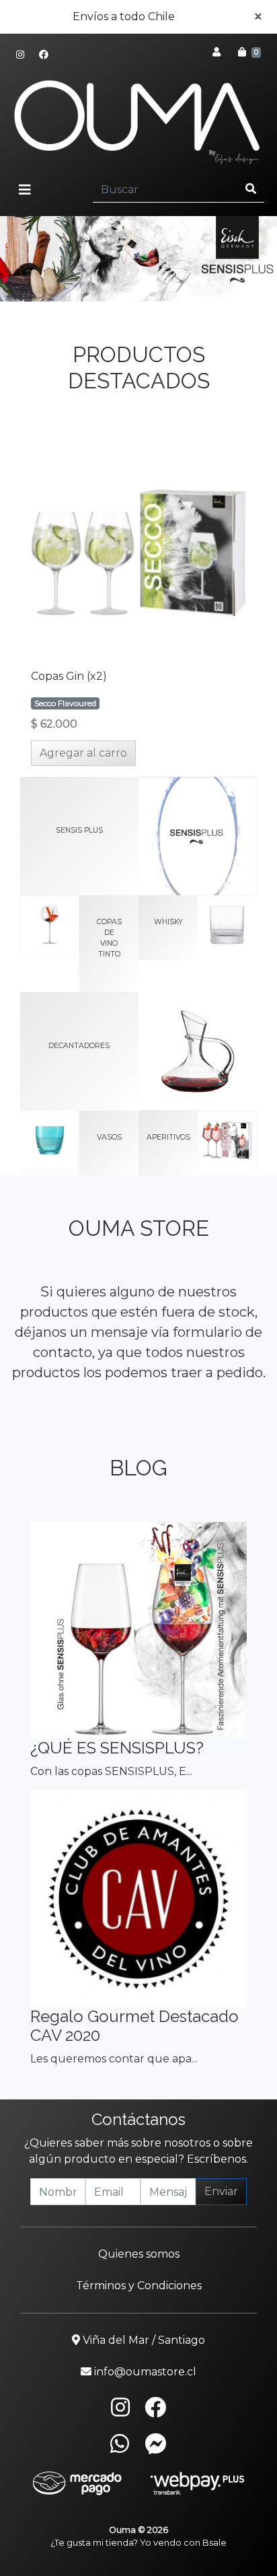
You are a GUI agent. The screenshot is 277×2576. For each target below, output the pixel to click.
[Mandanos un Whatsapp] (120, 2443)
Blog (138, 1468)
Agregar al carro (83, 753)
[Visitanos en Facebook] (44, 55)
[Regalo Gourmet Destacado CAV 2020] (138, 1899)
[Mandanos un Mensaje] (156, 2443)
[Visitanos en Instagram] (20, 55)
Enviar (221, 2191)
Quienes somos (139, 2254)
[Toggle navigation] (25, 190)
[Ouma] (138, 120)
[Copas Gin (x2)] (138, 553)
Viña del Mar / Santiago (143, 2340)
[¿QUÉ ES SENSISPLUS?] (138, 1630)
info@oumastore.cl (144, 2372)
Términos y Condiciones (139, 2286)
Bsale (214, 2543)
